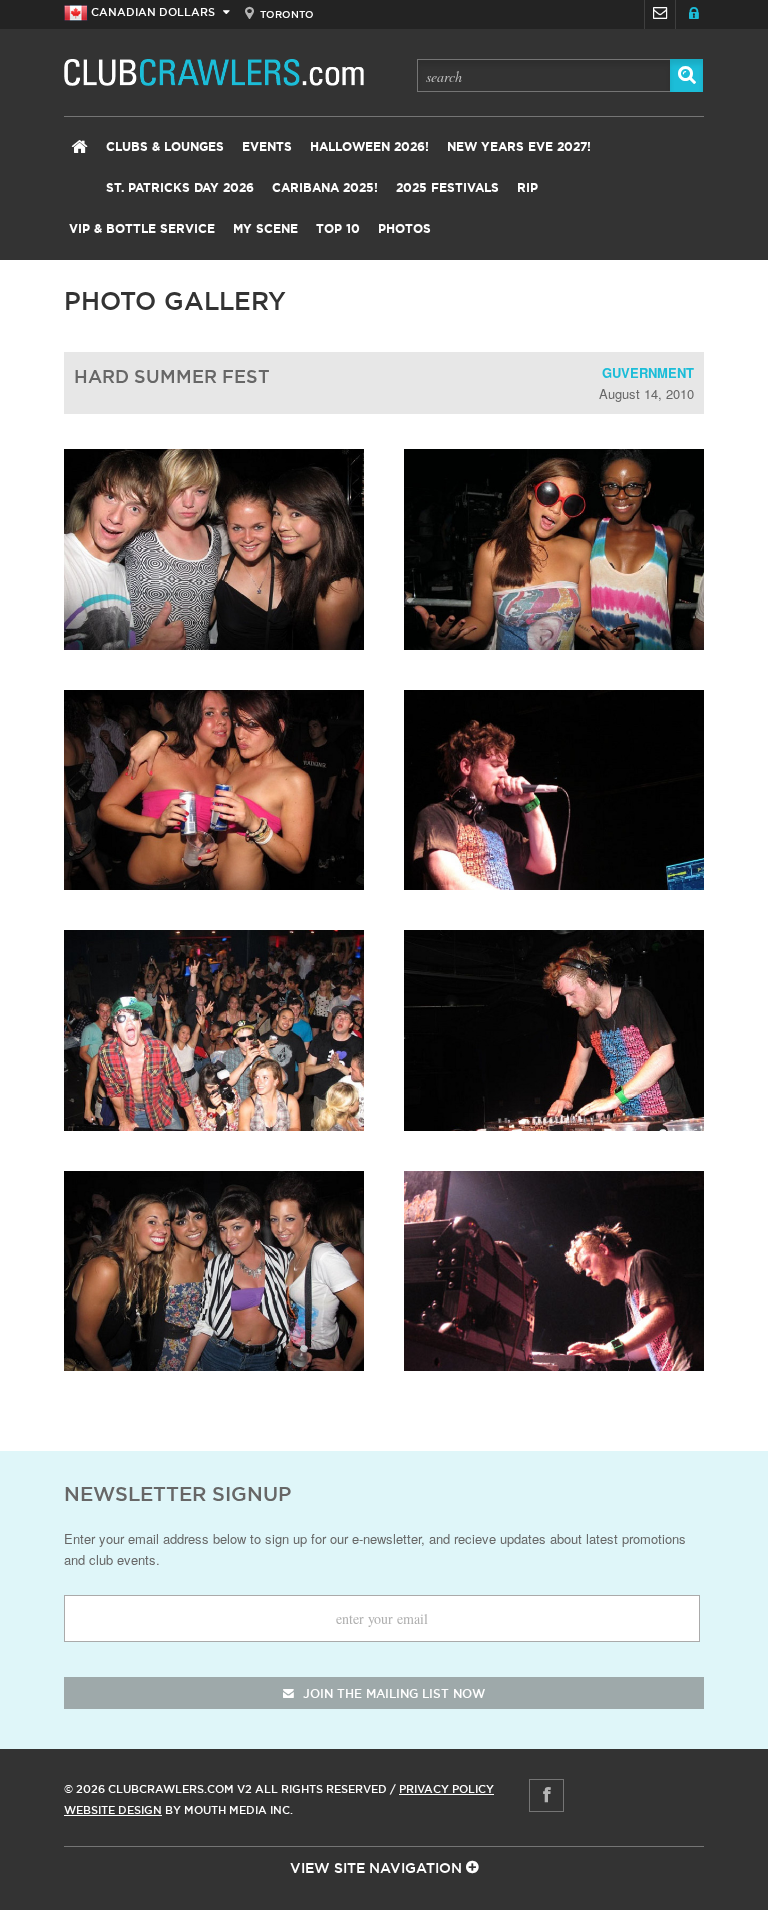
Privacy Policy (446, 1789)
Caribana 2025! (325, 188)
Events (267, 147)
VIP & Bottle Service (142, 229)
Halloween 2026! (369, 147)
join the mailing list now (392, 1693)
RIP (527, 188)
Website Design (113, 1810)
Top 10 (338, 229)
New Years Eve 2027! (519, 147)
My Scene (265, 229)
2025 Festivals (447, 188)
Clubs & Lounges (165, 147)
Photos (404, 229)
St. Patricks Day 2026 (180, 188)
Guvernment (648, 372)
